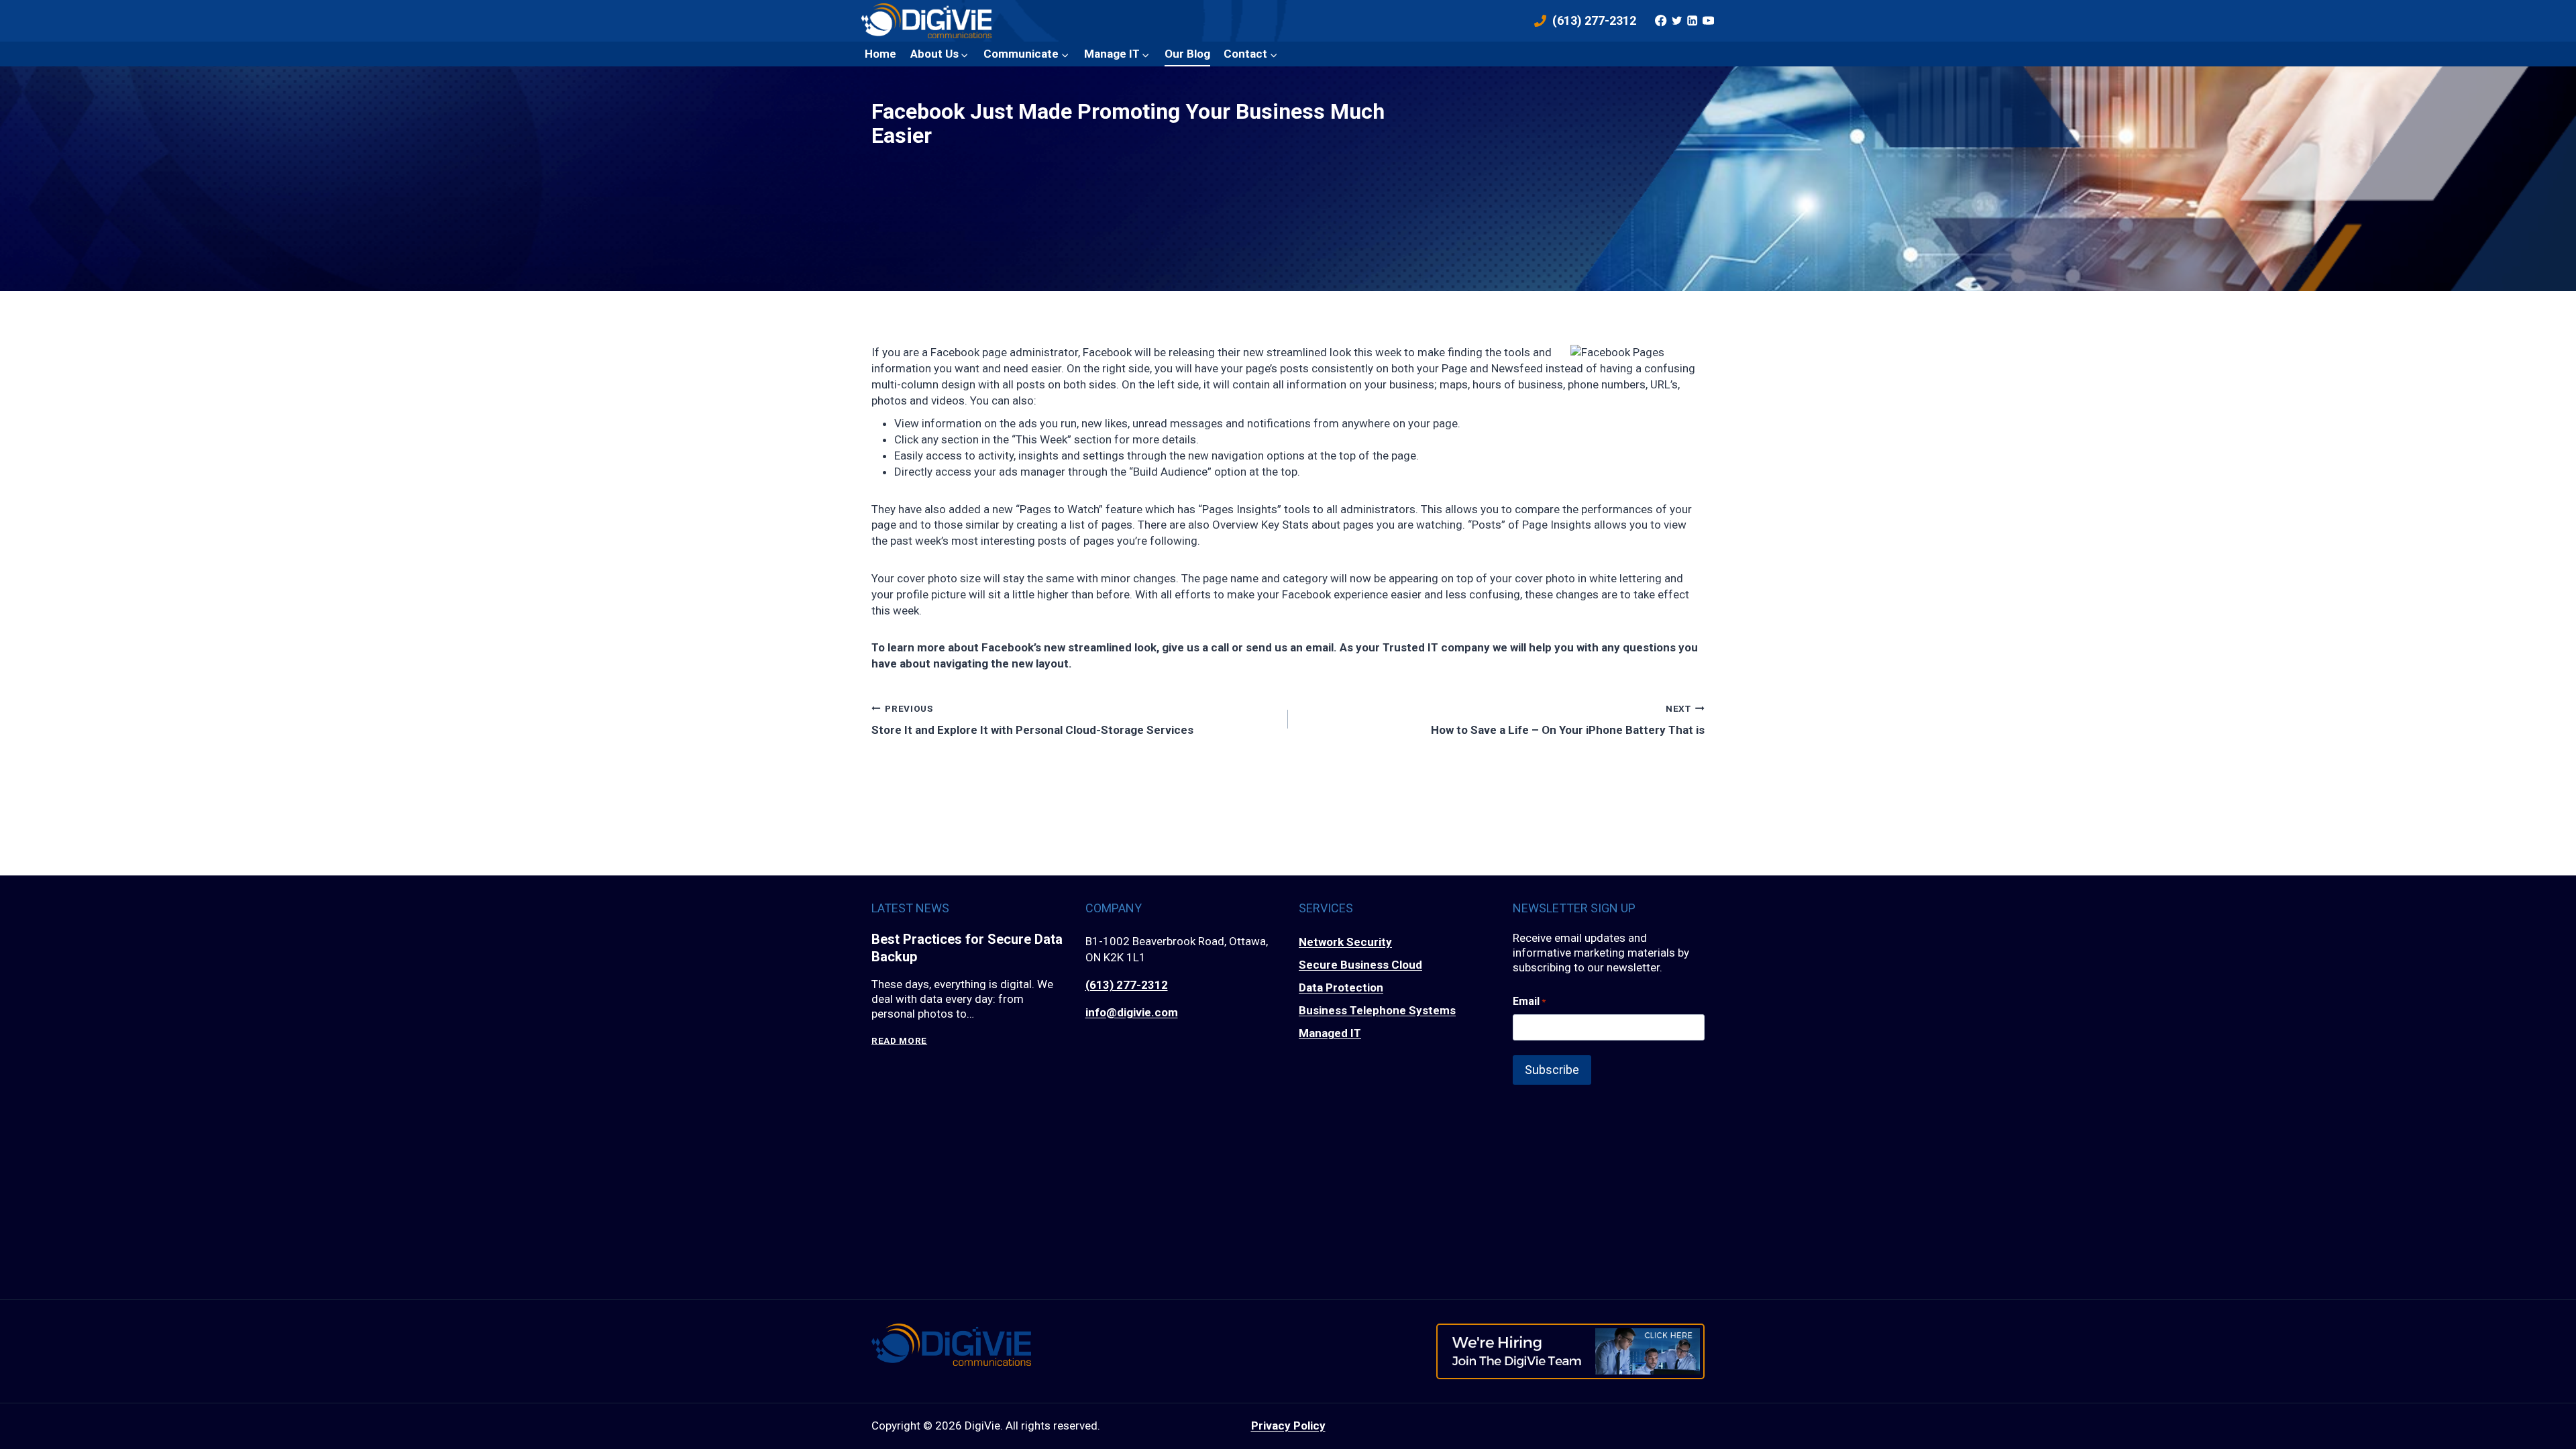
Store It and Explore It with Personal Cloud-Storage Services (1032, 719)
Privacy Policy (1288, 1426)
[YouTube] (1708, 21)
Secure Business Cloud (1360, 965)
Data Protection (1341, 987)
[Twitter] (1676, 21)
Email (1529, 1001)
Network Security (1345, 942)
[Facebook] (1661, 21)
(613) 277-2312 (1127, 985)
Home (880, 54)
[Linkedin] (1693, 21)
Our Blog (1187, 54)
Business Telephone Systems (1377, 1010)
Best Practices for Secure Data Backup (967, 948)
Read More (899, 1041)
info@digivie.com (1132, 1012)
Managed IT (1330, 1033)
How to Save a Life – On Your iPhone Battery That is (1568, 719)
